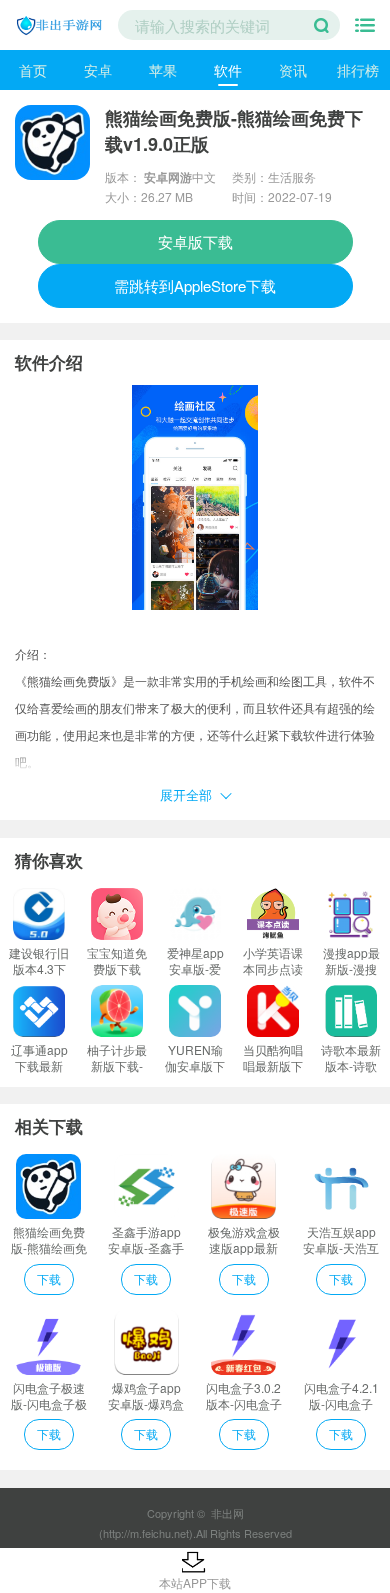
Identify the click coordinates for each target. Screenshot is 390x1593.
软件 (228, 70)
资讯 (293, 70)
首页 (33, 70)
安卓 (98, 70)
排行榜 (358, 70)
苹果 (163, 70)
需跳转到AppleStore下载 (195, 285)
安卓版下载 (195, 241)
